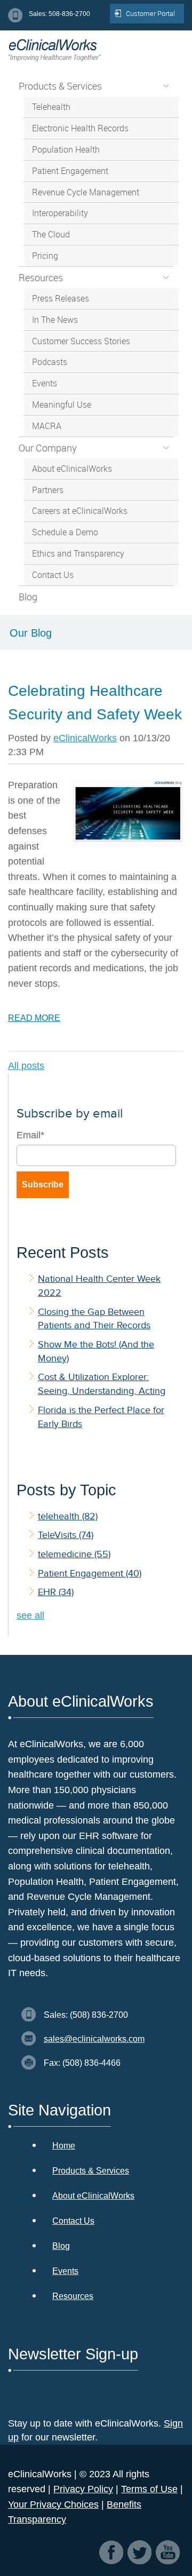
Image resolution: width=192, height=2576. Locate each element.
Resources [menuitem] (41, 278)
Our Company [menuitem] (48, 448)
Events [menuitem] (45, 383)
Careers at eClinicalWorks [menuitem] (80, 511)
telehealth (68, 1516)
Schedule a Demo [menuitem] (65, 532)
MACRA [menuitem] (47, 426)
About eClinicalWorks (93, 2196)
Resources (73, 2296)
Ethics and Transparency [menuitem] (78, 553)
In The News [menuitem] (55, 320)
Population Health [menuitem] (66, 149)
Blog (61, 2246)
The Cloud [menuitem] (51, 234)
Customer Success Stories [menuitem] (81, 341)
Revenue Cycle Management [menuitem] (86, 192)
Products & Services (91, 2171)
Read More (34, 1018)
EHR (56, 1592)
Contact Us (73, 2221)
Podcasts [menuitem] (50, 362)
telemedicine (74, 1554)
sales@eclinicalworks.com (94, 2039)
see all (30, 1615)
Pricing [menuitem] (45, 256)
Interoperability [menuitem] (60, 213)
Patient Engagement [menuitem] (70, 171)
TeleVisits (66, 1535)
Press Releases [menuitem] (61, 298)
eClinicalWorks (85, 738)
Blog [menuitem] (28, 597)
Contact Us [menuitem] (53, 575)
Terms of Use (149, 2489)
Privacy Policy (83, 2489)
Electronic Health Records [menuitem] (80, 128)
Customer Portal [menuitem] (150, 13)
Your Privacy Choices (53, 2504)
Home (64, 2146)
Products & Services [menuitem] (60, 86)
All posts (26, 1066)
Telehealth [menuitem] (51, 107)
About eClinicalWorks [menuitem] (72, 469)
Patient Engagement (90, 1573)
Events (65, 2271)
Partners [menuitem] (48, 490)
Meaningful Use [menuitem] (62, 405)
